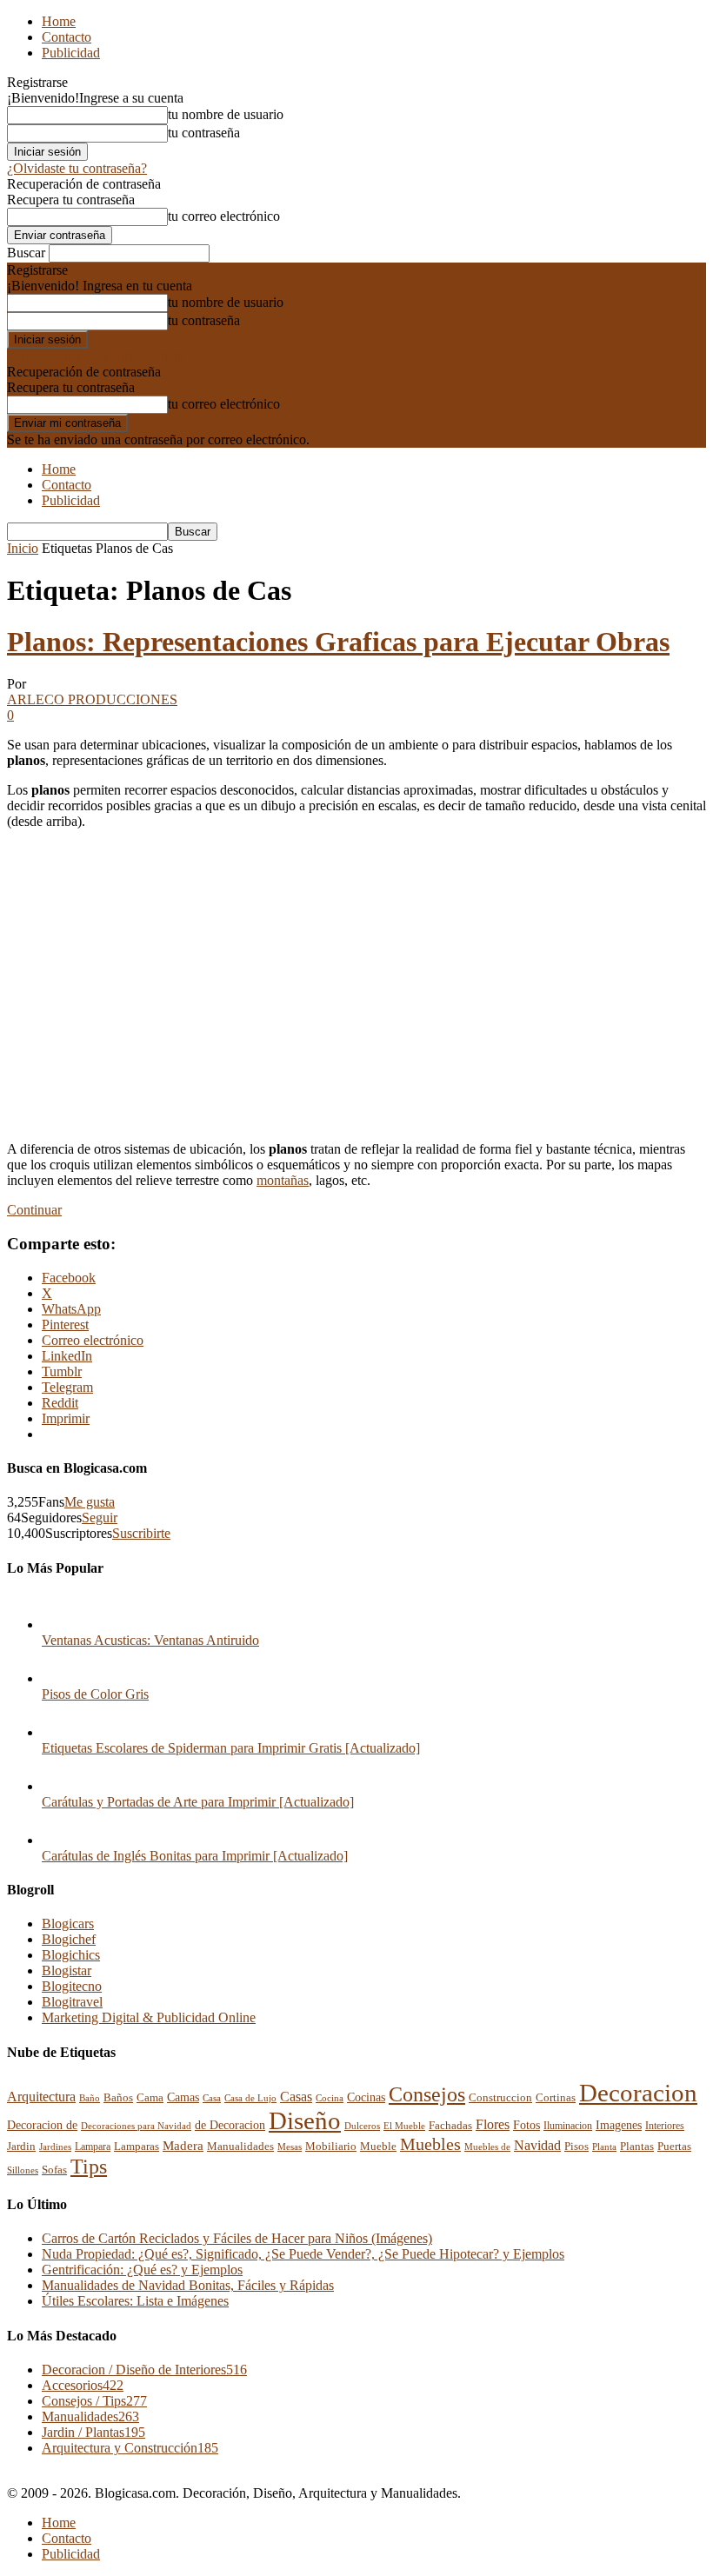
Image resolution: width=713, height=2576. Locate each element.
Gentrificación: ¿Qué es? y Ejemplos (142, 2270)
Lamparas (137, 2146)
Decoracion (638, 2093)
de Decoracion (230, 2125)
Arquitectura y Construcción (130, 2448)
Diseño (305, 2121)
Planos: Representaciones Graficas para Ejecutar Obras (338, 642)
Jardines (55, 2147)
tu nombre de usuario (226, 114)
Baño (90, 2098)
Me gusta (90, 1502)
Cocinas (366, 2097)
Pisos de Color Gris (95, 1694)
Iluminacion (568, 2126)
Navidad (537, 2145)
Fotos (526, 2125)
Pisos (576, 2147)
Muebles (430, 2144)
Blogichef (69, 1939)
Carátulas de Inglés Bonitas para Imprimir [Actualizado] (195, 1856)
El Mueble (404, 2126)
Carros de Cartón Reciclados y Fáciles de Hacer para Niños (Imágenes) (237, 2238)
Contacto (67, 37)
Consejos (427, 2094)
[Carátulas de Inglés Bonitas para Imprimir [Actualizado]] (59, 1840)
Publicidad (71, 53)
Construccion (500, 2098)
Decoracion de (42, 2125)
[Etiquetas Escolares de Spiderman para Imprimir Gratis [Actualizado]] (59, 1732)
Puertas (674, 2147)
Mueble (378, 2147)
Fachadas (450, 2126)
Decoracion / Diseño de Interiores (144, 2370)
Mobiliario (331, 2146)
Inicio (23, 548)
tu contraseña (204, 133)
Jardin (21, 2147)
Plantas (637, 2147)
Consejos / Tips (94, 2401)
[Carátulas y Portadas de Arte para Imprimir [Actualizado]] (59, 1786)
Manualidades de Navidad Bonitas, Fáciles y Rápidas (188, 2285)
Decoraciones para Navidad (136, 2126)
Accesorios (83, 2385)
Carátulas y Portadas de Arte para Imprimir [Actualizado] (198, 1802)
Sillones (23, 2170)
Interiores (665, 2126)
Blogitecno (72, 1986)
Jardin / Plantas (93, 2432)
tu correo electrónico (224, 216)
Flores (493, 2124)
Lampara (93, 2147)
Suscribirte (141, 1533)
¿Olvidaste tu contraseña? (77, 168)
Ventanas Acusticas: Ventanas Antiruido (150, 1640)
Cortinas (556, 2098)
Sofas (54, 2170)
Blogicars (68, 1924)
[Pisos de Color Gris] (59, 1678)
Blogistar (67, 1970)
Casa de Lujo (250, 2098)
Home (59, 21)
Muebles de (487, 2147)
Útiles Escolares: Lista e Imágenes (135, 2301)
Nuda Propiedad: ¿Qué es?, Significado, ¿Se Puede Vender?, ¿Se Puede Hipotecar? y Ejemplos (303, 2254)
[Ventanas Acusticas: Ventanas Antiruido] (59, 1624)
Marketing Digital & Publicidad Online (149, 2017)
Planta (604, 2147)
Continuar (34, 1210)
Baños (118, 2097)
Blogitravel (72, 2002)
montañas (283, 1180)
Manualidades (240, 2147)
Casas (296, 2097)
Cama (150, 2098)
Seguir (100, 1518)
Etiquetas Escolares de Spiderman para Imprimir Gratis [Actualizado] (231, 1748)
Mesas (290, 2147)
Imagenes (619, 2125)
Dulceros (362, 2126)
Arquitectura (41, 2097)
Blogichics (71, 1955)
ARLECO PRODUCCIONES (92, 699)
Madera (183, 2145)
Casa (212, 2098)
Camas (183, 2097)
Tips (89, 2166)
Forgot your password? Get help (96, 356)
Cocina (330, 2098)
